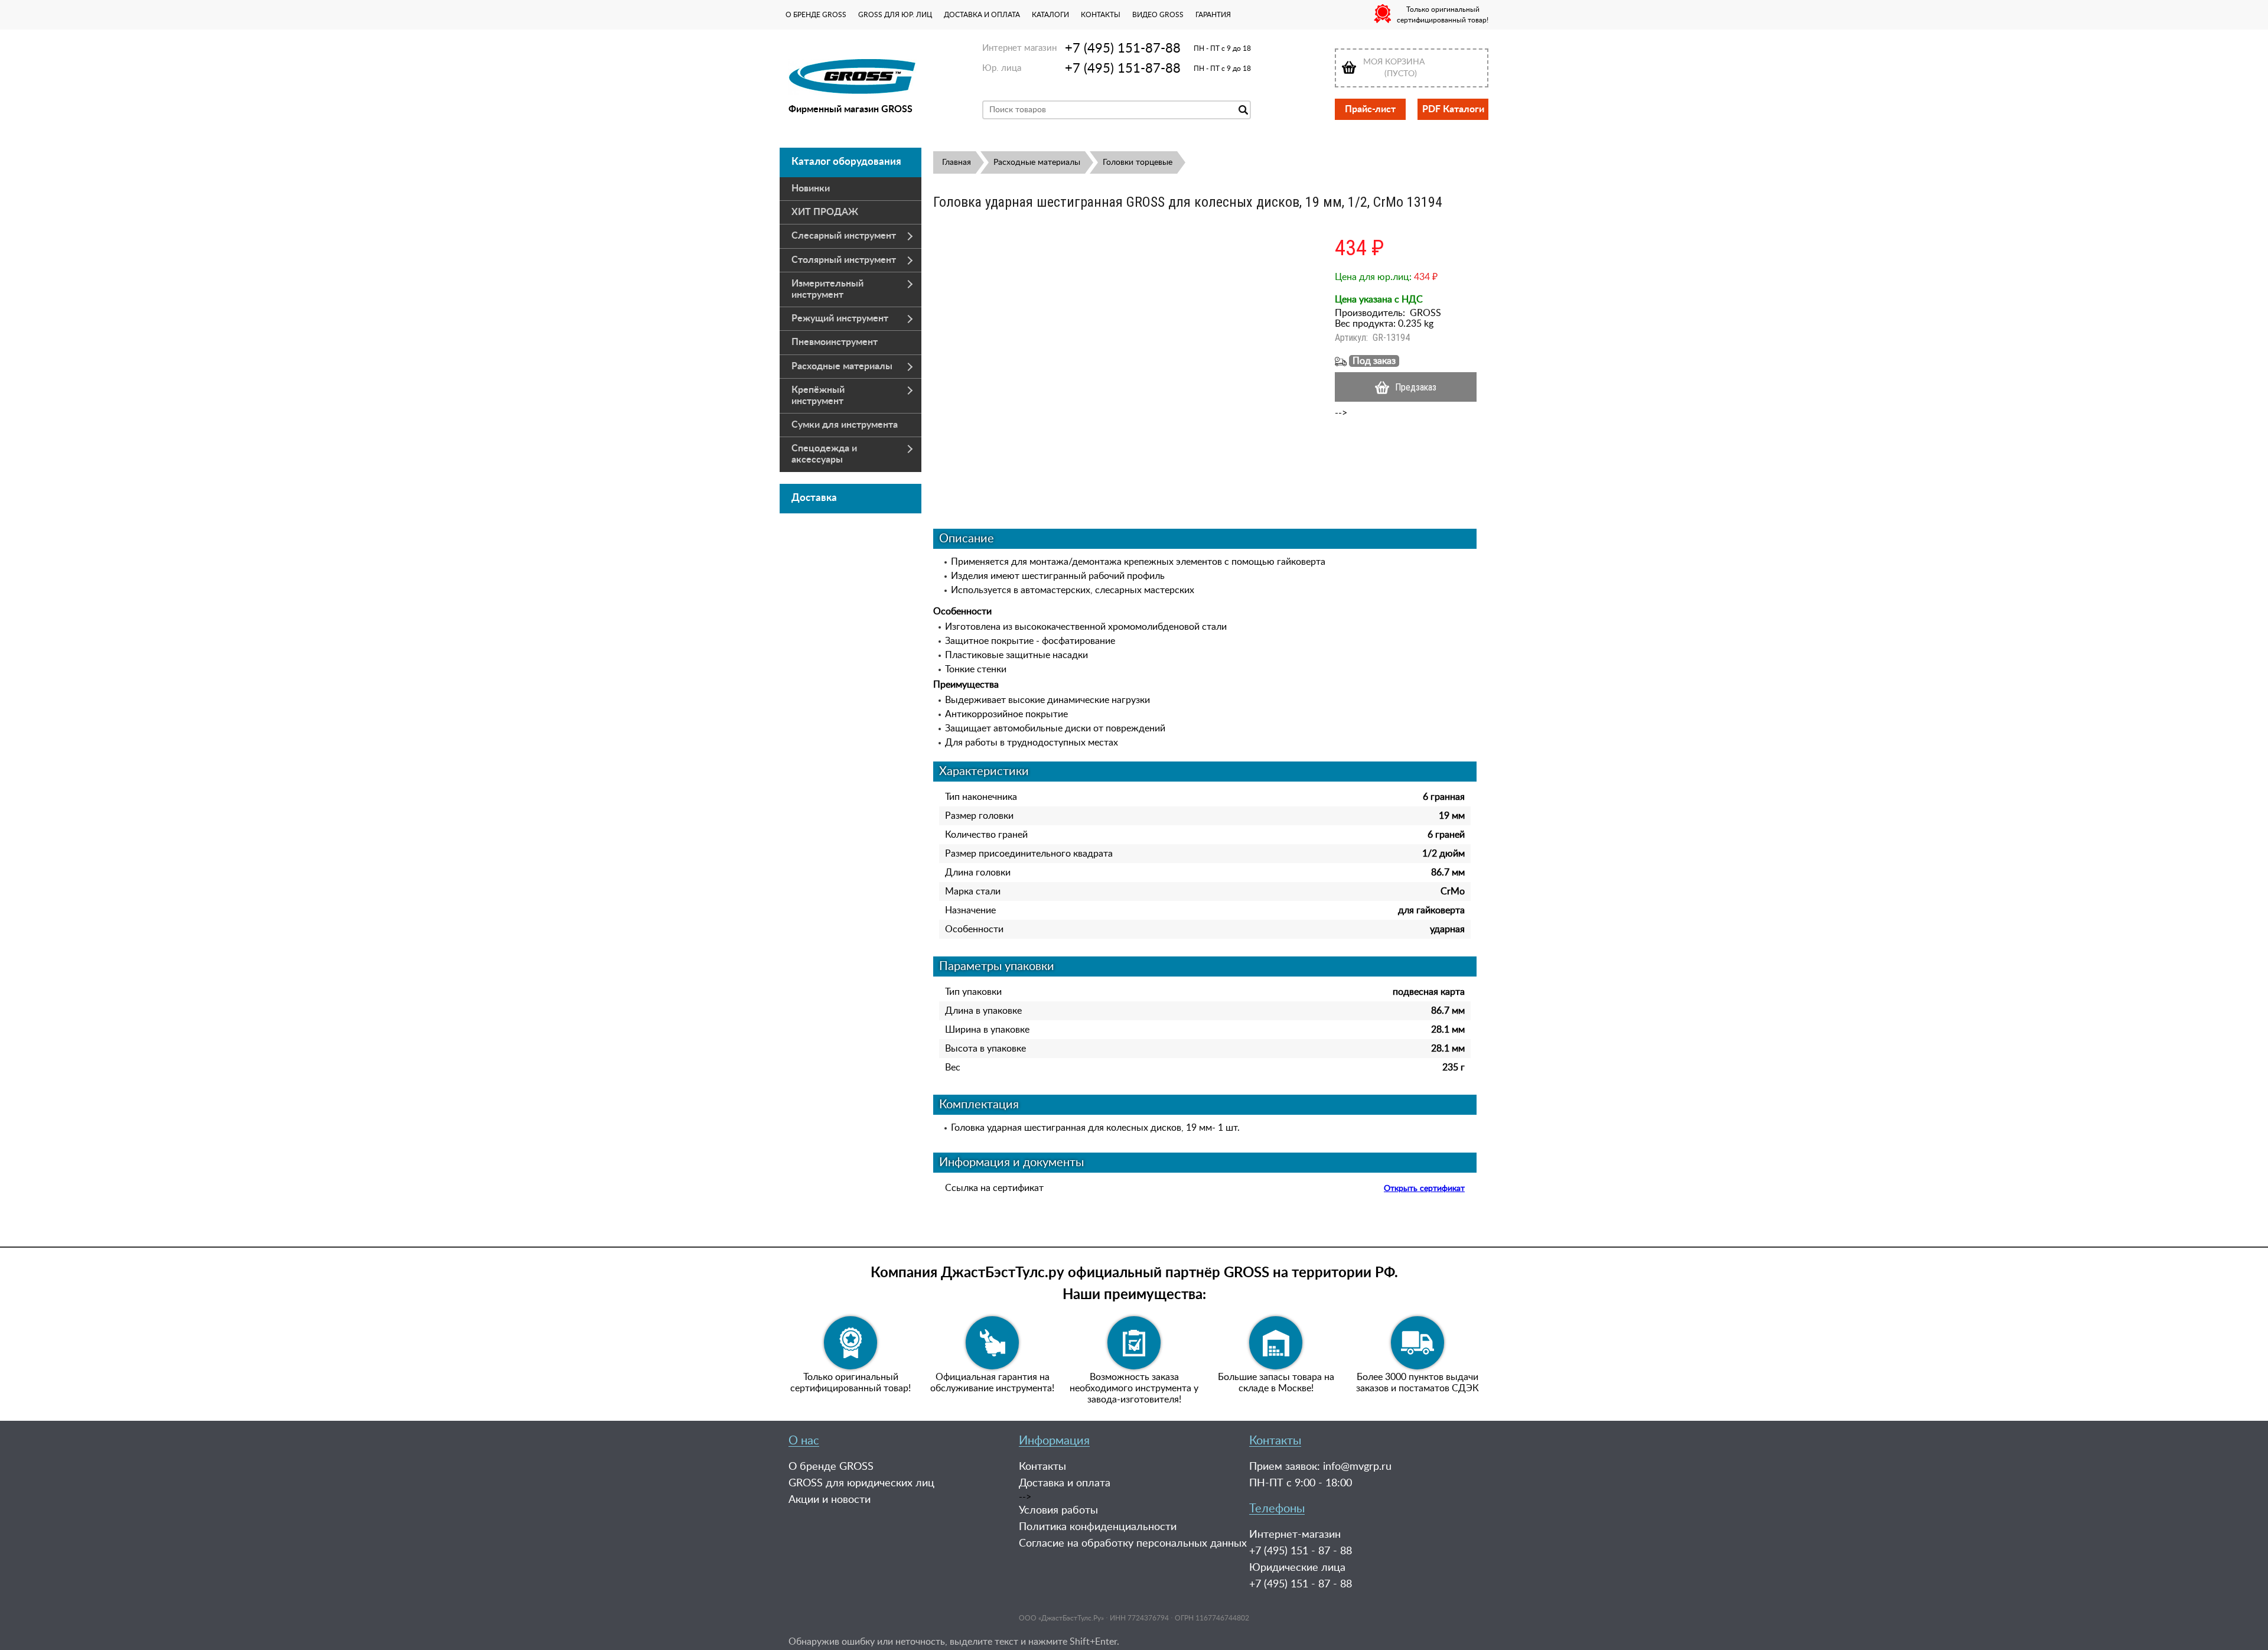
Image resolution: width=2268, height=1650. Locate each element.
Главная (957, 162)
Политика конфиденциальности (1098, 1527)
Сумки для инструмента (845, 425)
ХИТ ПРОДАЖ (825, 212)
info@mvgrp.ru (1357, 1467)
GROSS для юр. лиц (895, 15)
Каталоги (1050, 15)
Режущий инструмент (840, 318)
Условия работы (1058, 1511)
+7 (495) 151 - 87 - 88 (1301, 1551)
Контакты (1101, 15)
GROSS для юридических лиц (861, 1483)
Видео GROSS (1158, 15)
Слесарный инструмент (844, 236)
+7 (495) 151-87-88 (1123, 48)
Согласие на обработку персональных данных (1133, 1544)
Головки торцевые (1138, 162)
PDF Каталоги (1453, 109)
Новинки (811, 188)
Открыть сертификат (1424, 1189)
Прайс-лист (1370, 109)
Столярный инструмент (844, 260)
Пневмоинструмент (835, 342)
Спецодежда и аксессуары (824, 454)
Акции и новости (830, 1500)
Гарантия (1213, 15)
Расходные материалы (842, 366)
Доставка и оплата (982, 15)
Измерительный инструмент (827, 289)
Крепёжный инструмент (818, 396)
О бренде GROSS (816, 15)
